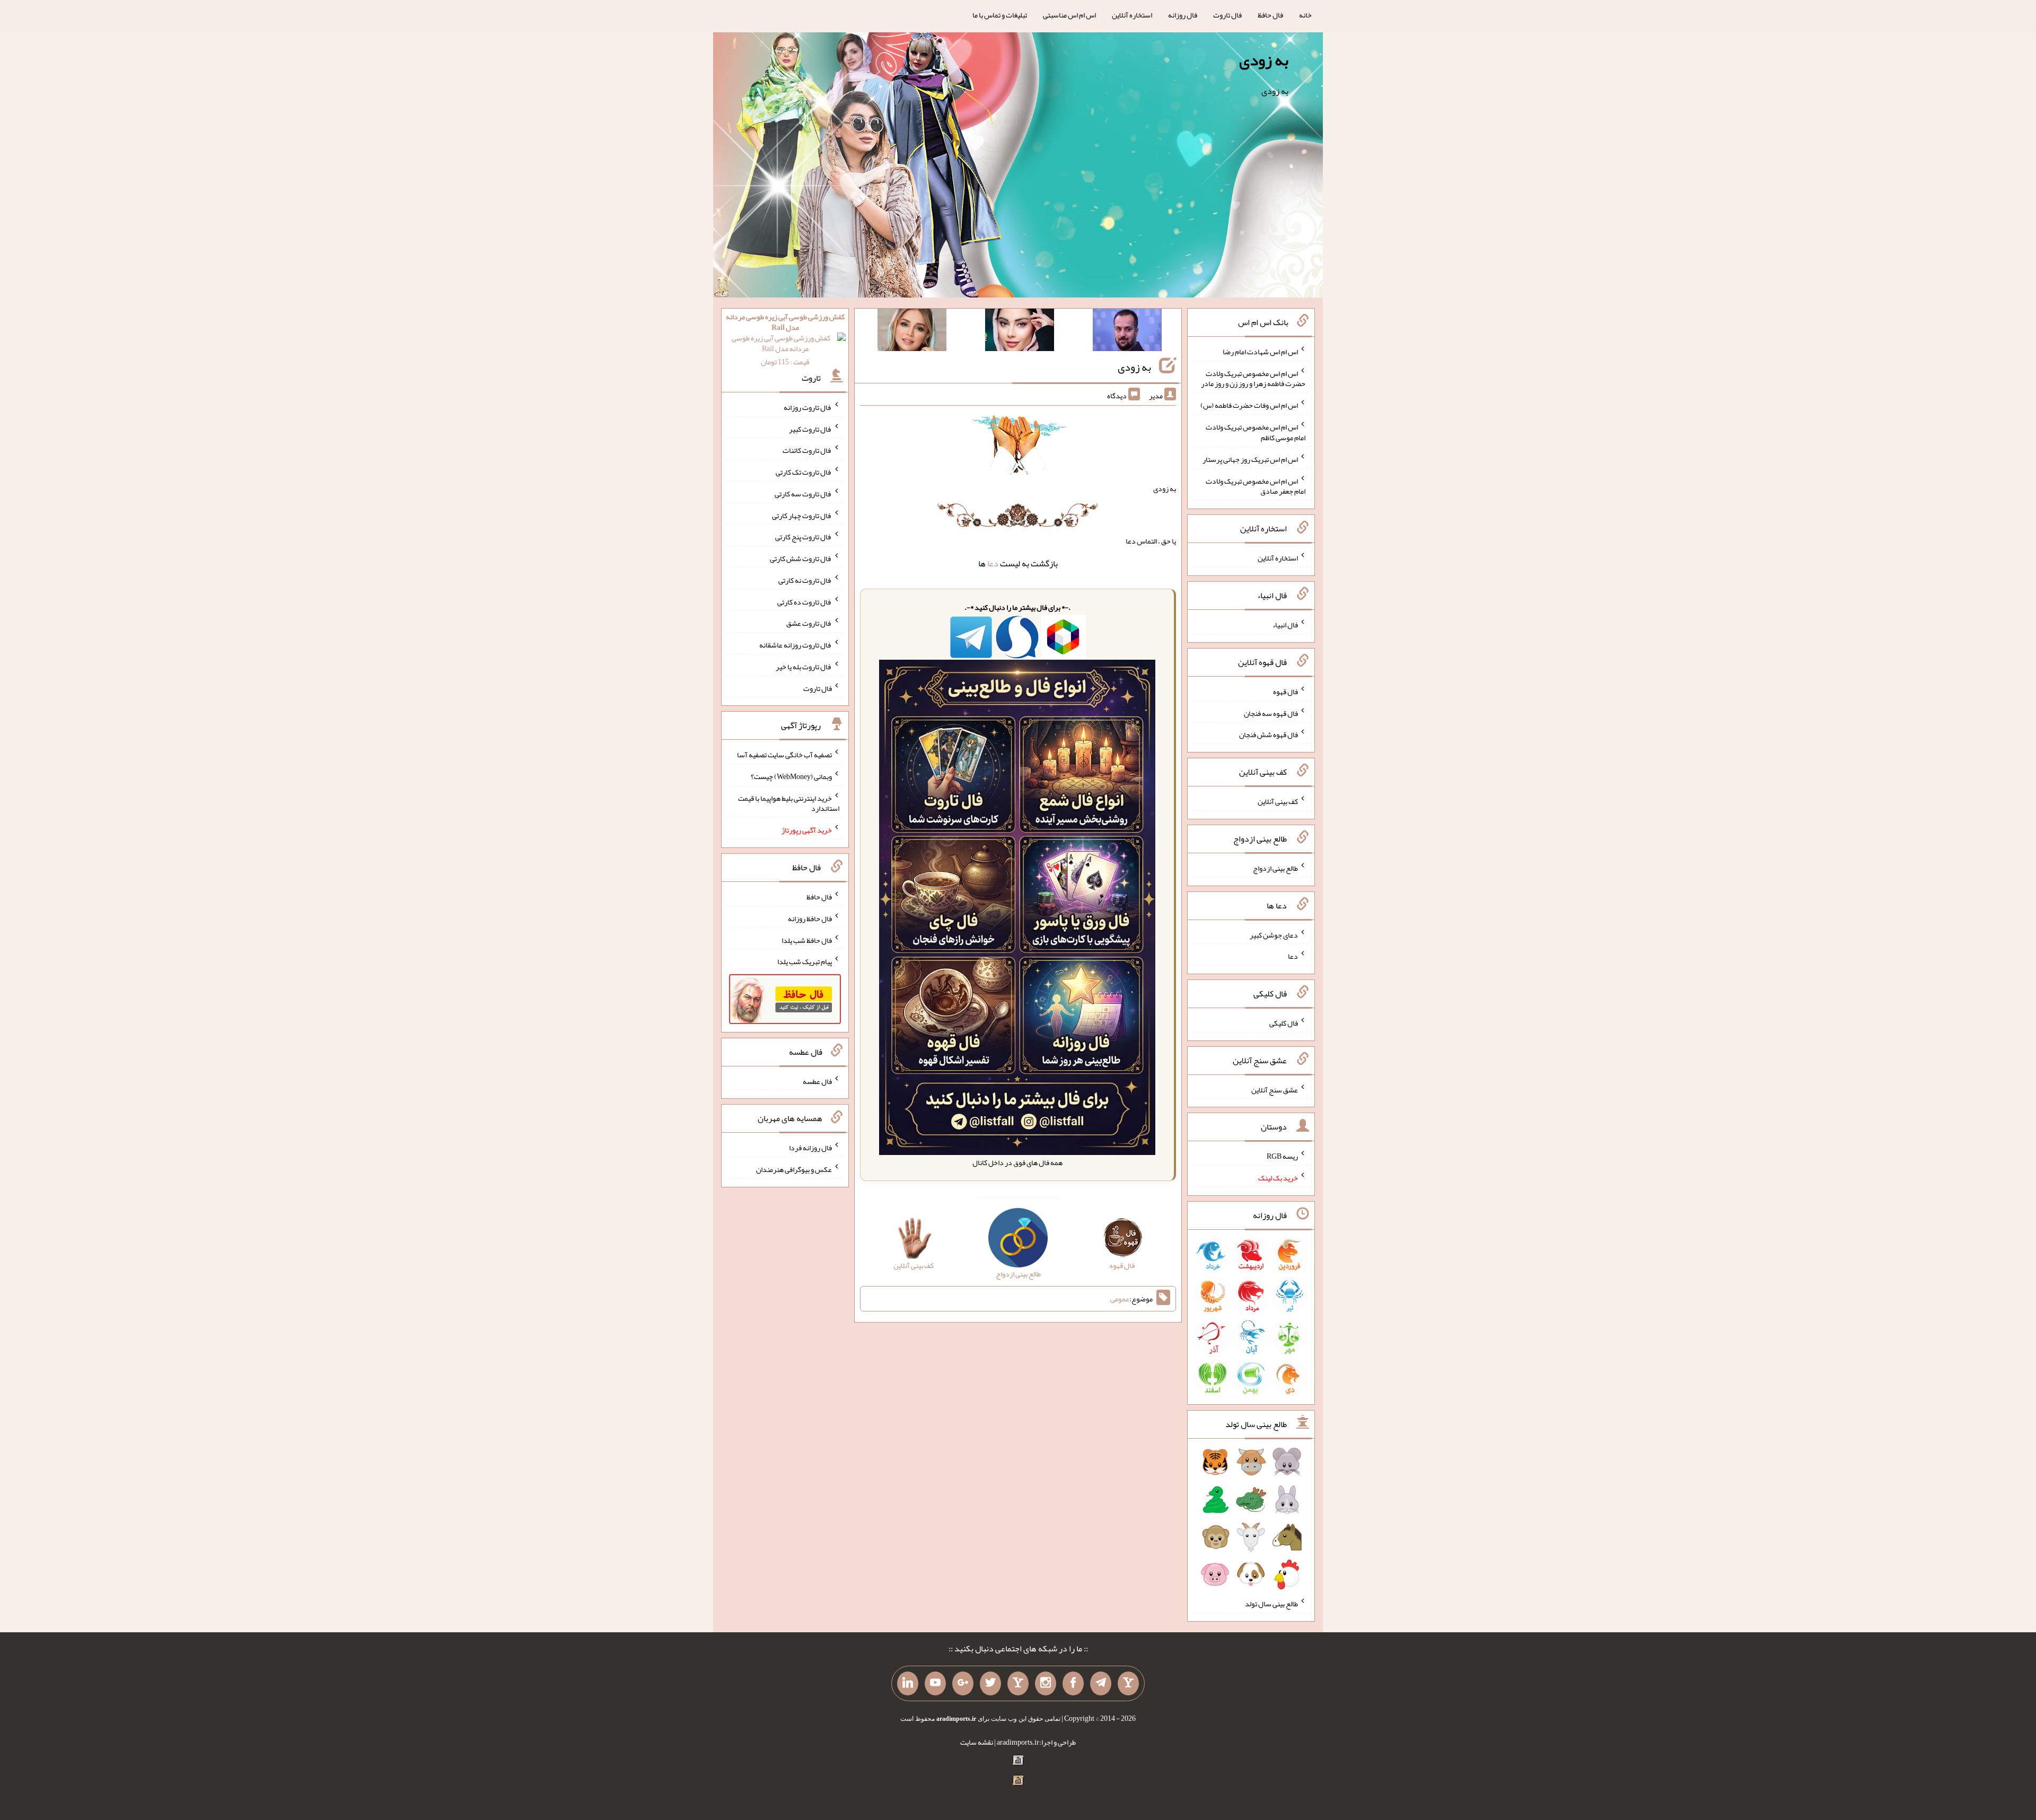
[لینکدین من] (908, 1684)
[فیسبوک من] (1073, 1684)
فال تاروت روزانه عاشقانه (796, 645)
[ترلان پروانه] (1020, 332)
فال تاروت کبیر (810, 428)
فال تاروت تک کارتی (804, 472)
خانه (1305, 15)
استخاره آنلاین (1132, 15)
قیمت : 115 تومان (785, 339)
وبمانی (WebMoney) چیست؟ (791, 776)
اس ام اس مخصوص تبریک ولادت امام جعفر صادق (1256, 486)
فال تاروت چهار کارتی (802, 515)
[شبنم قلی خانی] (912, 332)
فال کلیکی (1284, 1023)
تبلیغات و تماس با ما (1000, 15)
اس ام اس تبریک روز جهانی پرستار (1250, 459)
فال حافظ (1270, 15)
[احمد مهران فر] (1127, 332)
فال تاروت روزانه (808, 407)
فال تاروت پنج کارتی (804, 537)
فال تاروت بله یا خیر (804, 667)
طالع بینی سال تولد (1271, 1604)
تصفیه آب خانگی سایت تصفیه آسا (784, 755)
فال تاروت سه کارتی (803, 494)
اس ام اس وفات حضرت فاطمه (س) (1249, 405)
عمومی (1120, 1299)
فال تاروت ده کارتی (805, 601)
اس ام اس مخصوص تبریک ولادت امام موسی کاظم (1256, 432)
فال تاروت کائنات (807, 450)
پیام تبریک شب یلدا (805, 961)
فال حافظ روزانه (810, 918)
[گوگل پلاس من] (963, 1684)
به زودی (1264, 60)
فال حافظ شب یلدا (807, 940)
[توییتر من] (990, 1684)
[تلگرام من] (1101, 1684)
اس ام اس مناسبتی (1069, 15)
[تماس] (1018, 1684)
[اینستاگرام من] (1046, 1684)
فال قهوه (1285, 692)
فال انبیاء (1285, 625)
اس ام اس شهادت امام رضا (1260, 352)
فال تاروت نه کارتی (805, 580)
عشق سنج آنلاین (1275, 1089)
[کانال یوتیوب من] (935, 1684)
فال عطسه (817, 1081)
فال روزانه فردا (810, 1148)
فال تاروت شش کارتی (801, 558)
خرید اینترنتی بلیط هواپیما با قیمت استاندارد (789, 803)
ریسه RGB (1282, 1156)
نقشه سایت (977, 1742)
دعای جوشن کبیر (1274, 934)
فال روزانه (1183, 15)
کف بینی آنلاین (1278, 801)
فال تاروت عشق (809, 623)
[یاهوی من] (1128, 1684)
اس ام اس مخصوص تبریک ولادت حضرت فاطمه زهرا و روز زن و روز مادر (1253, 378)
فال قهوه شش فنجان (1269, 734)
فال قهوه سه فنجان (1271, 713)
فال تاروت (1227, 15)
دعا (993, 563)
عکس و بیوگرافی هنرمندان (794, 1169)
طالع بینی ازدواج (1275, 868)
